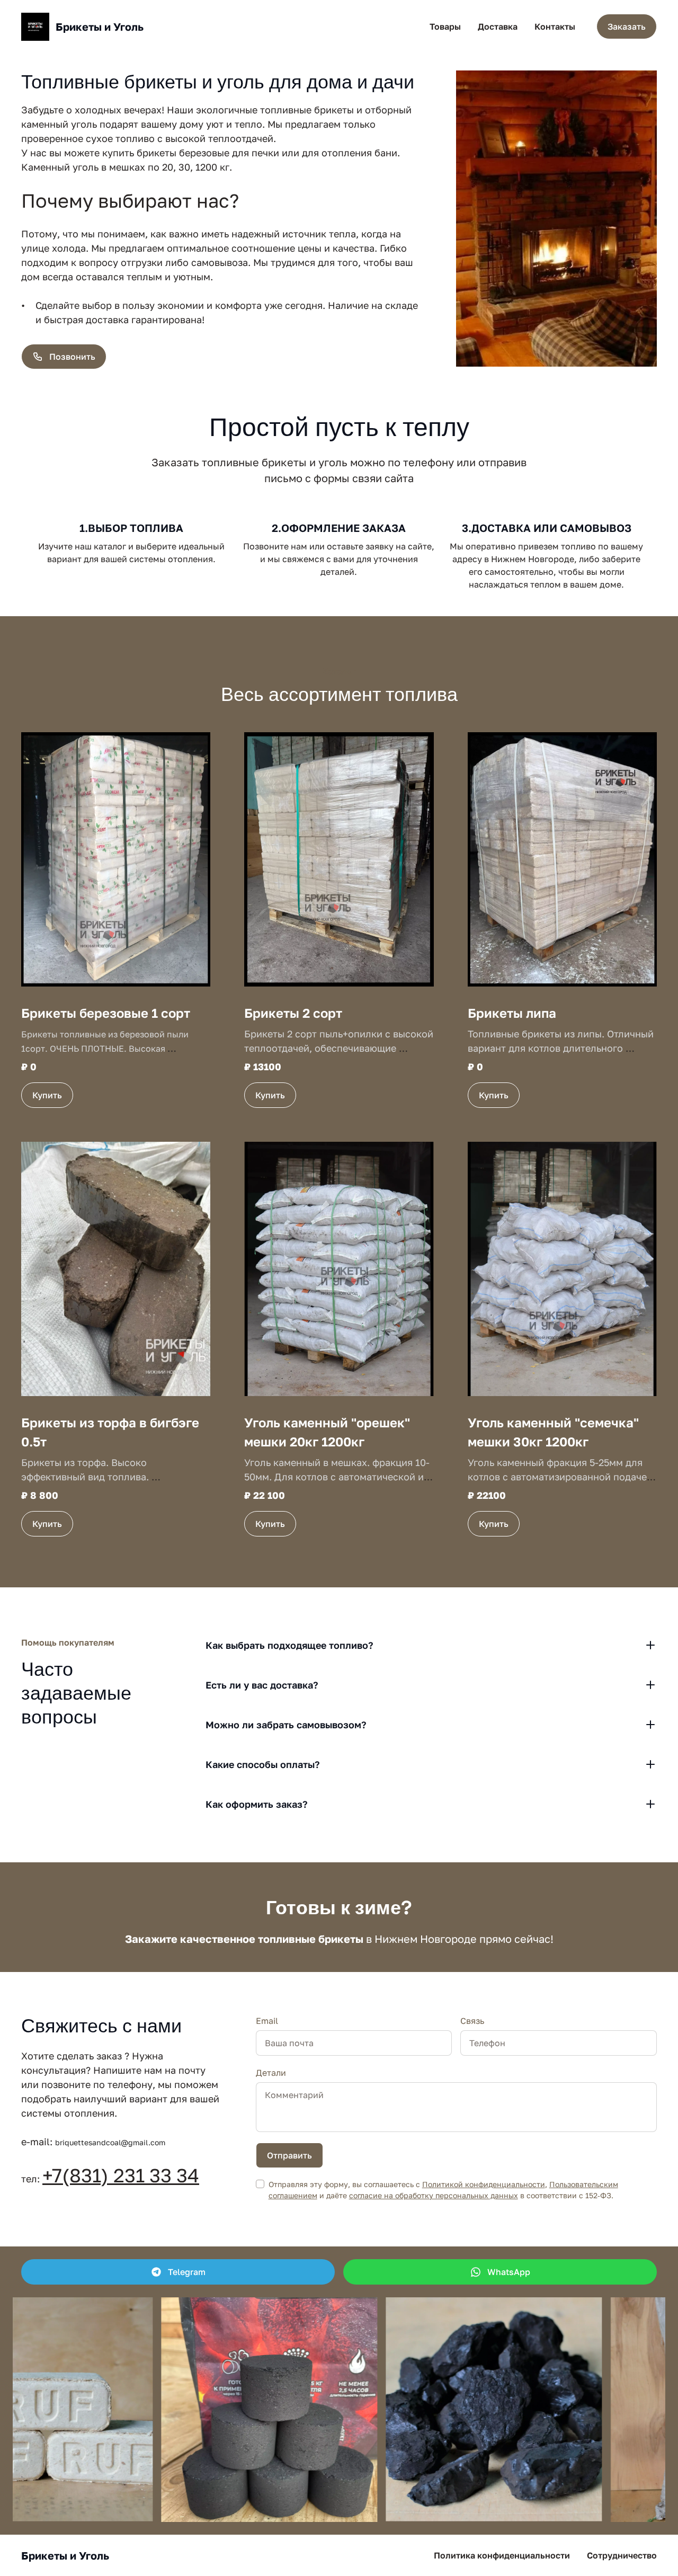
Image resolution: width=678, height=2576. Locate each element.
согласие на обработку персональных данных (434, 2195)
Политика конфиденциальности (502, 2555)
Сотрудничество (622, 2555)
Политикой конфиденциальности (484, 2184)
